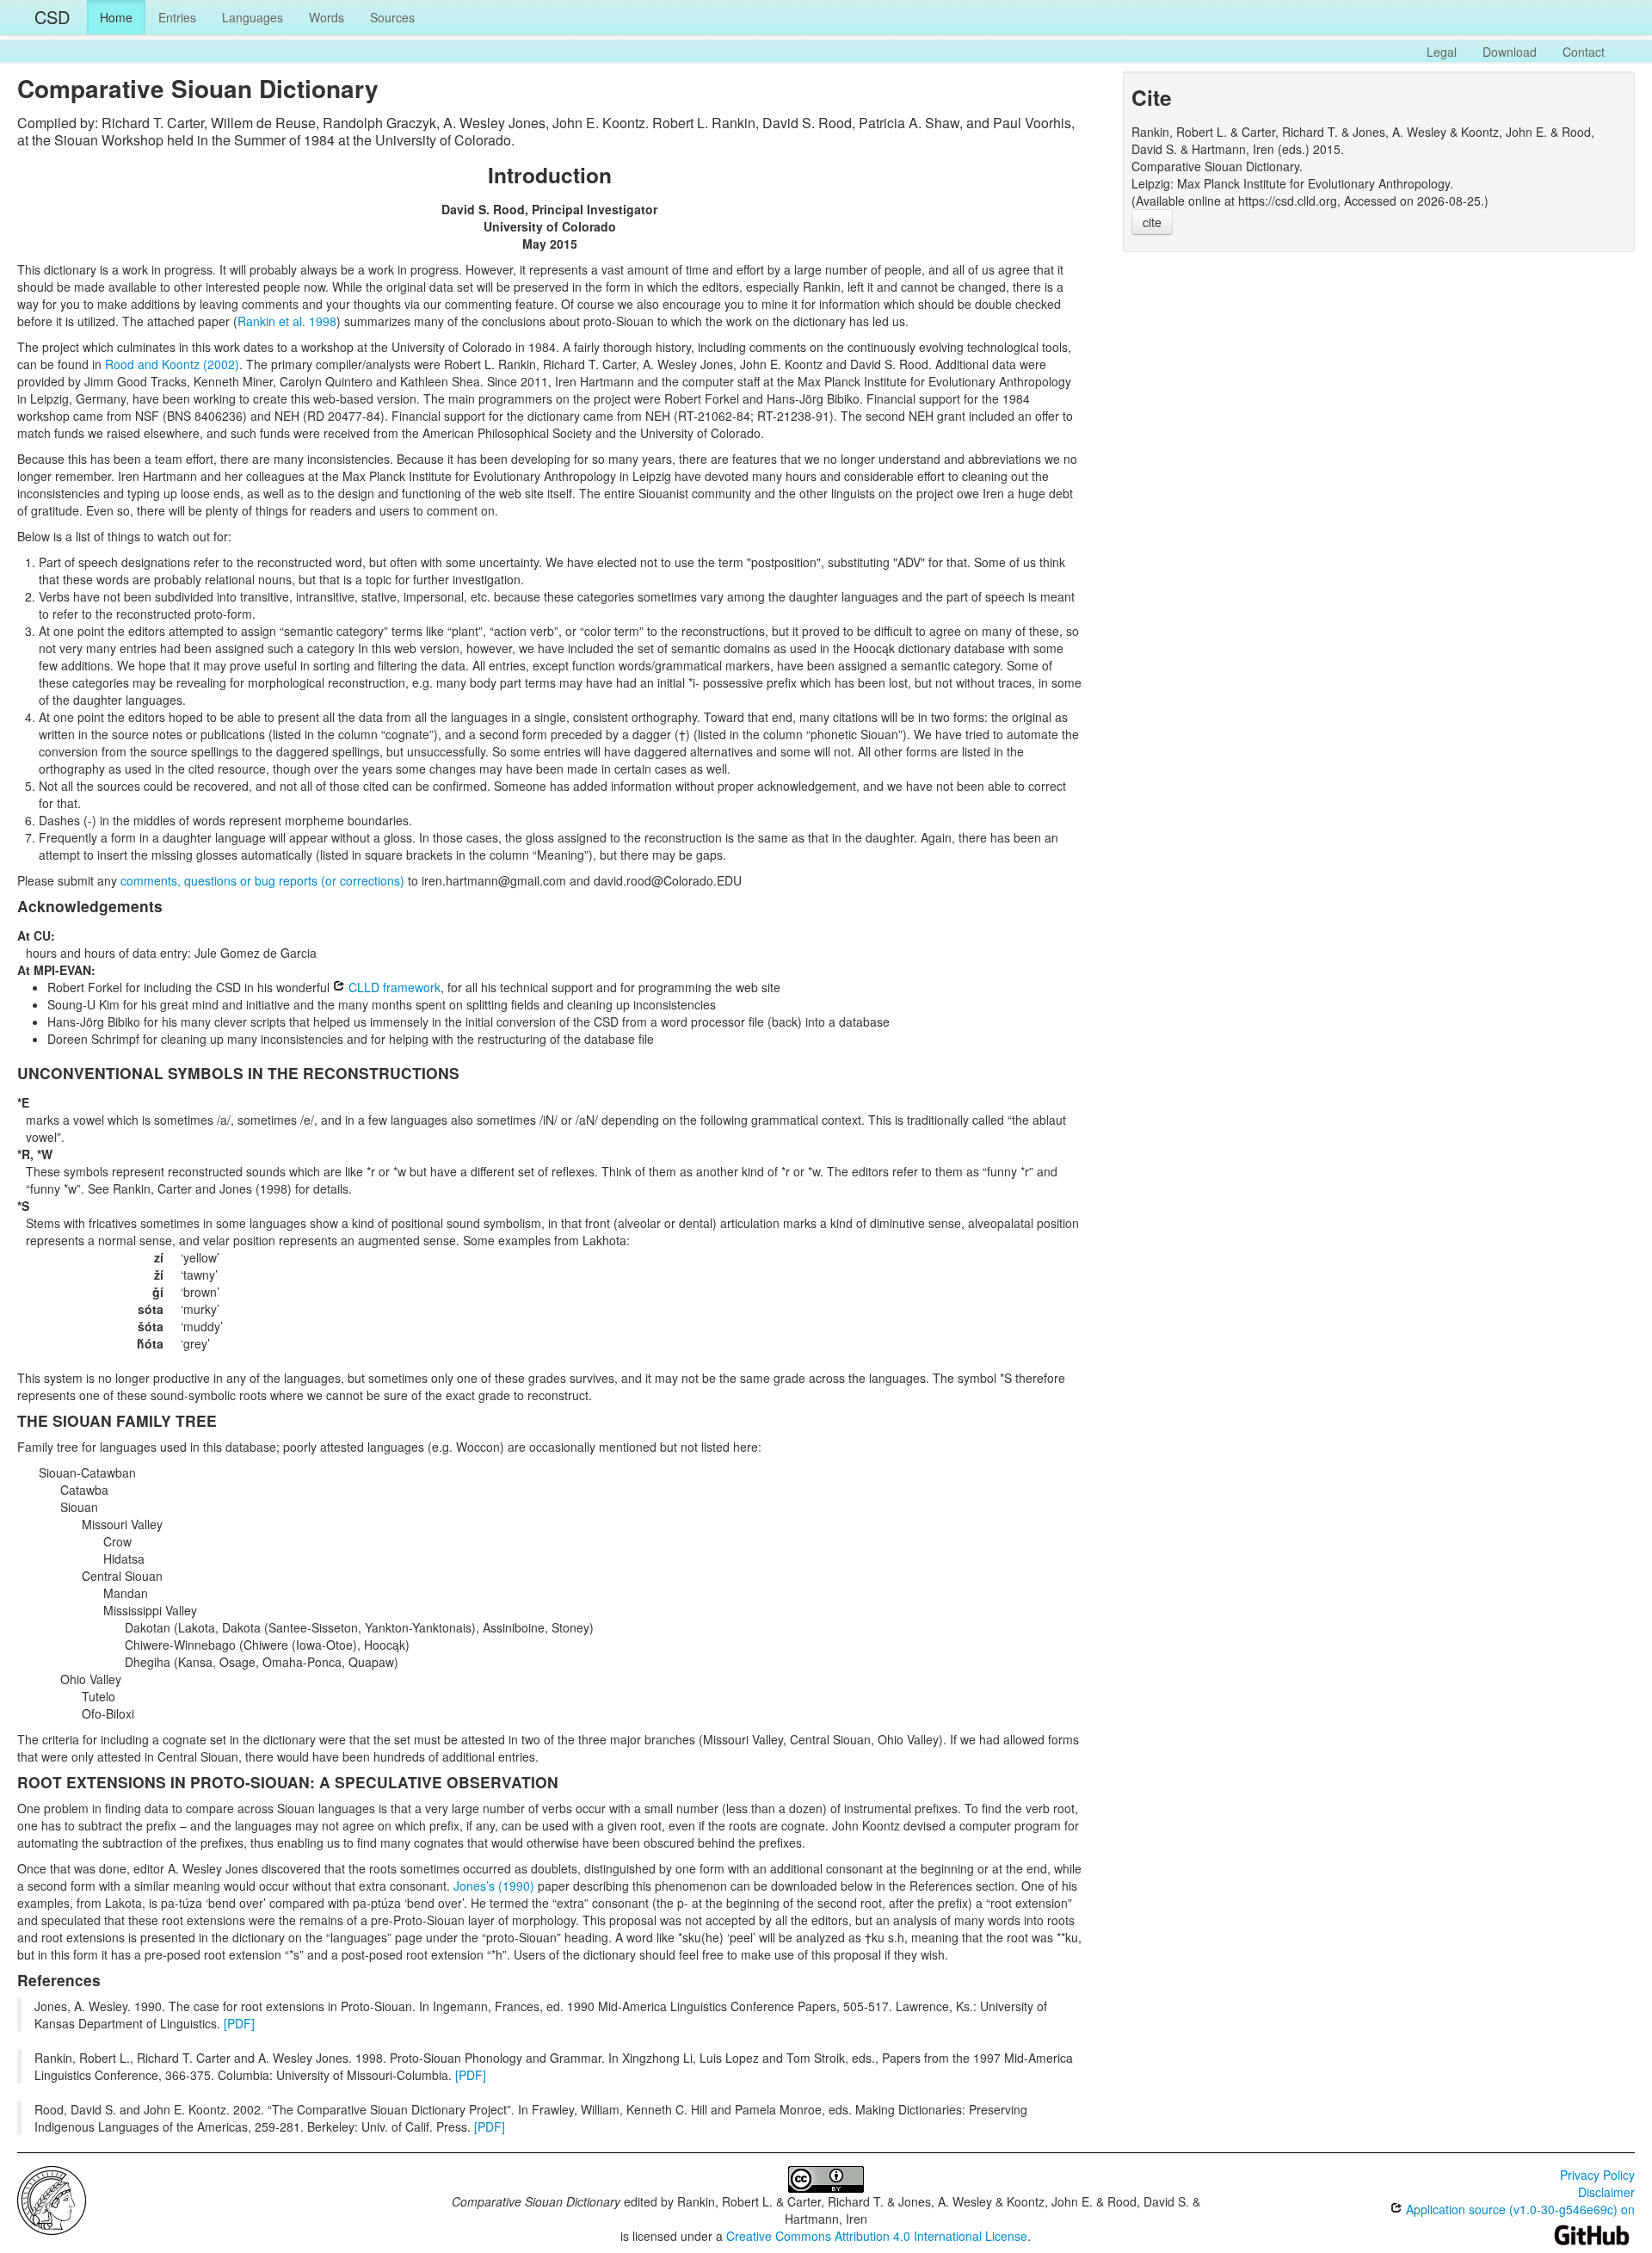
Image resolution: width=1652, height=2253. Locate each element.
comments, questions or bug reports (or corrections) (262, 880)
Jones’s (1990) (494, 1886)
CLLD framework (393, 987)
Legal (1442, 52)
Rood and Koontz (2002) (172, 364)
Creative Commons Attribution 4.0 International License (877, 2236)
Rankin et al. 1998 (287, 321)
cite (1152, 222)
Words (327, 17)
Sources (392, 17)
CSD (52, 17)
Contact (1584, 52)
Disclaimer (1606, 2192)
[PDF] (239, 2023)
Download (1510, 52)
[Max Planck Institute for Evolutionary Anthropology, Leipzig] (52, 2199)
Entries (177, 17)
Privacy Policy (1597, 2175)
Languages (253, 17)
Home (116, 17)
